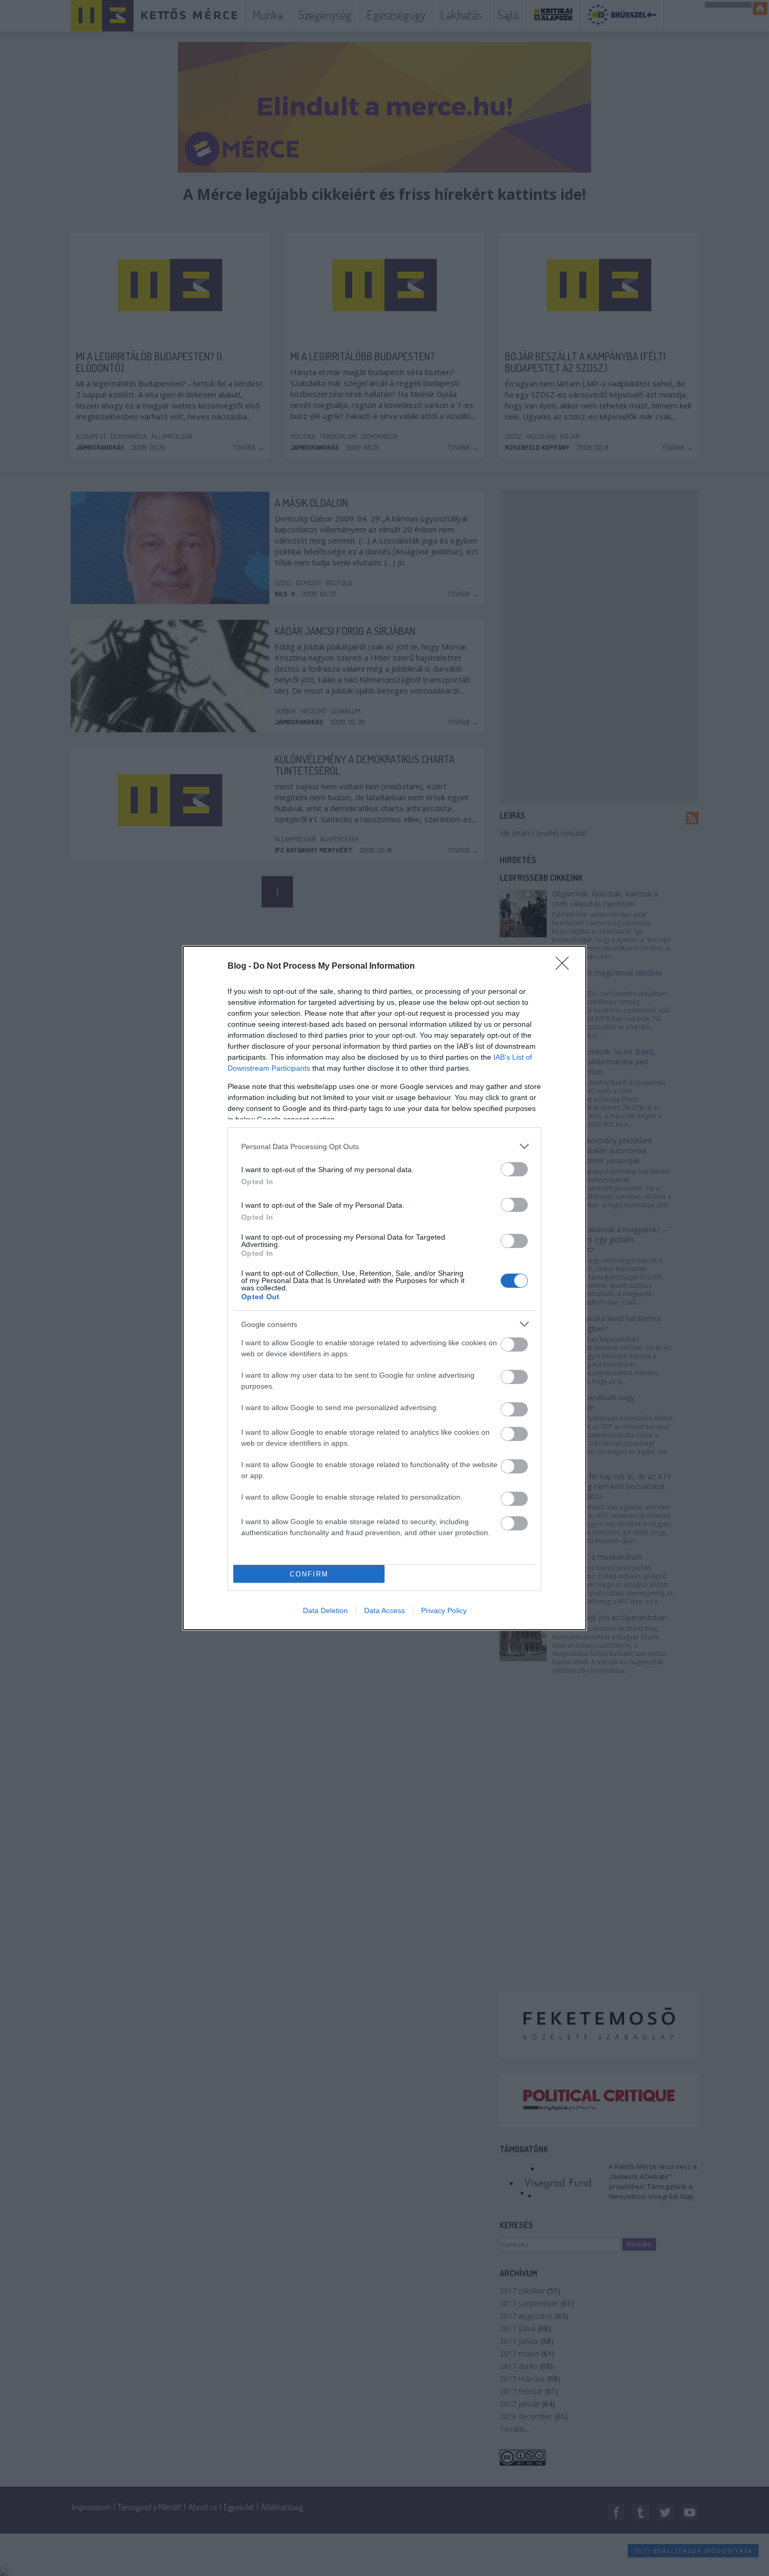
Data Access (384, 1610)
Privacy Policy (444, 1610)
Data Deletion (325, 1610)
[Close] (566, 967)
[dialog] (384, 1288)
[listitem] (384, 1146)
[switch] (514, 1169)
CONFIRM (309, 1574)
